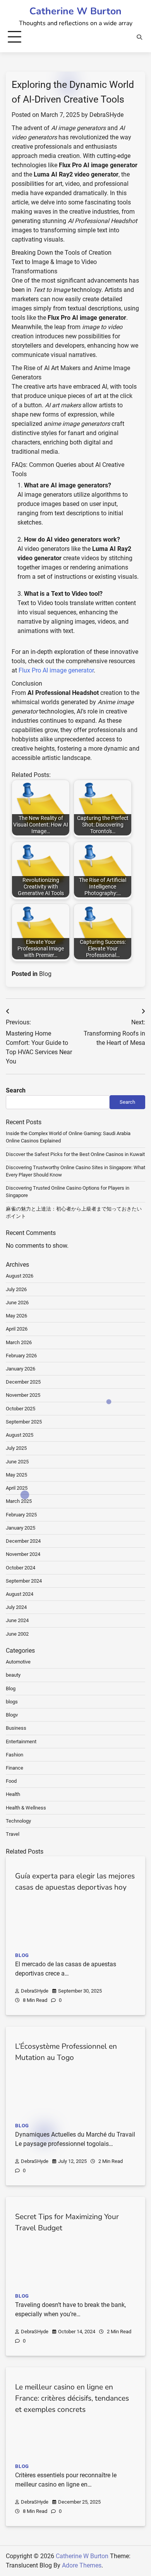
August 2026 (20, 1276)
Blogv (12, 1715)
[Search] (139, 37)
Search (16, 1090)
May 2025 (16, 1475)
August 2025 (20, 1435)
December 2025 (23, 1382)
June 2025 (17, 1462)
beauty (13, 1675)
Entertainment (21, 1742)
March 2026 (19, 1342)
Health (13, 1794)
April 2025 (17, 1488)
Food (11, 1781)
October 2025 (21, 1409)
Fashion (15, 1755)
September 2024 (24, 1581)
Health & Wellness (26, 1808)
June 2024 (17, 1620)
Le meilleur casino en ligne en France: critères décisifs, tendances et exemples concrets (72, 2398)
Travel (13, 1834)
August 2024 (20, 1594)
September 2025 (24, 1422)
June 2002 (17, 1634)
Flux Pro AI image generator (56, 670)
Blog (45, 974)
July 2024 (16, 1607)
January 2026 (21, 1369)
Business (16, 1728)
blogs (12, 1702)
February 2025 (21, 1515)
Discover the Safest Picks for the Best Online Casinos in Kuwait (75, 1154)
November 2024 (23, 1554)
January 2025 (21, 1528)
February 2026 (21, 1356)
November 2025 (23, 1395)
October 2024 (21, 1568)
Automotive (18, 1662)
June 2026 (17, 1303)
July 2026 (16, 1289)
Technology (18, 1821)
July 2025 (16, 1448)
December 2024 (23, 1541)
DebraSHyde (106, 115)
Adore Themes (82, 2565)
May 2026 (16, 1316)
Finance (15, 1768)
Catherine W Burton (75, 11)
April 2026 (17, 1329)
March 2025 (19, 1501)
